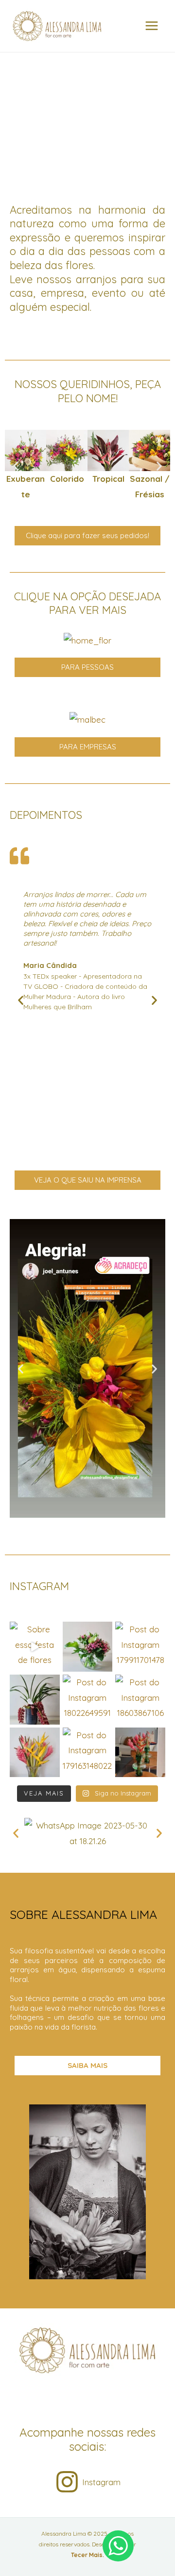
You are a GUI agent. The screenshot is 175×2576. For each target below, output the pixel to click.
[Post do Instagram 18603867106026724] (140, 1700)
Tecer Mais (87, 2555)
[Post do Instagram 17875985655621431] (35, 1753)
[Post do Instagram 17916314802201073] (88, 1753)
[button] (16, 466)
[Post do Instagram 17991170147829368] (140, 1647)
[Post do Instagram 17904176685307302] (35, 1700)
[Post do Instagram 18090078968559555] (88, 1647)
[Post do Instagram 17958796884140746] (140, 1753)
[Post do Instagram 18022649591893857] (88, 1700)
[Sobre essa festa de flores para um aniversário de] (35, 1647)
